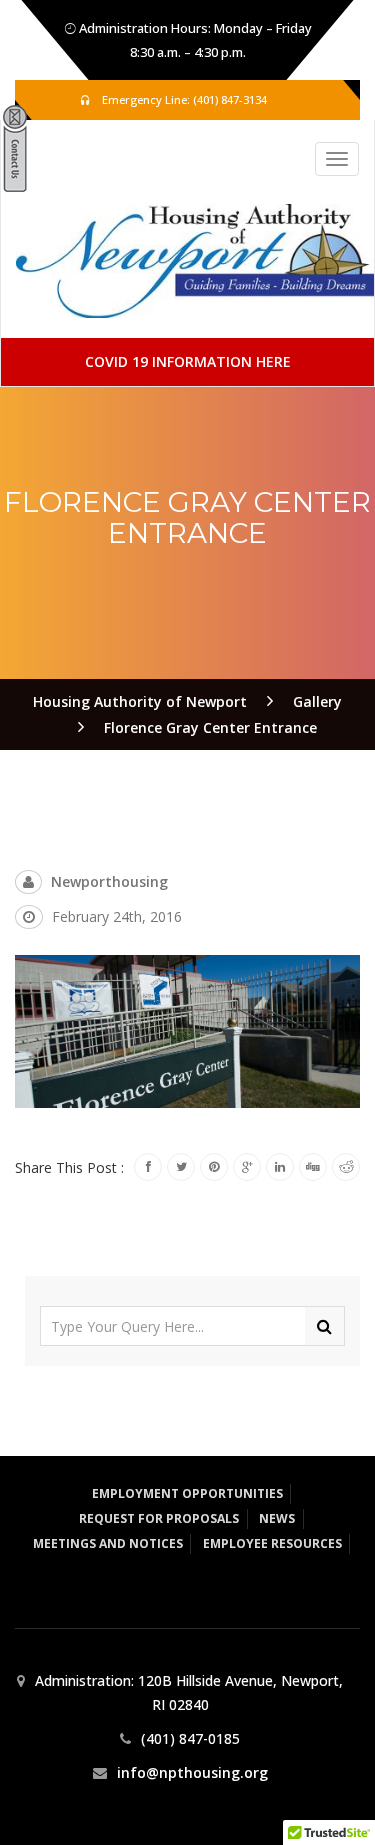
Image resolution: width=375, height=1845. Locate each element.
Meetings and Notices (108, 1543)
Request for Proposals (159, 1518)
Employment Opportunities (187, 1493)
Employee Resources (272, 1543)
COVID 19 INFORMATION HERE (188, 361)
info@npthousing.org (192, 1772)
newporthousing (109, 881)
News (277, 1518)
